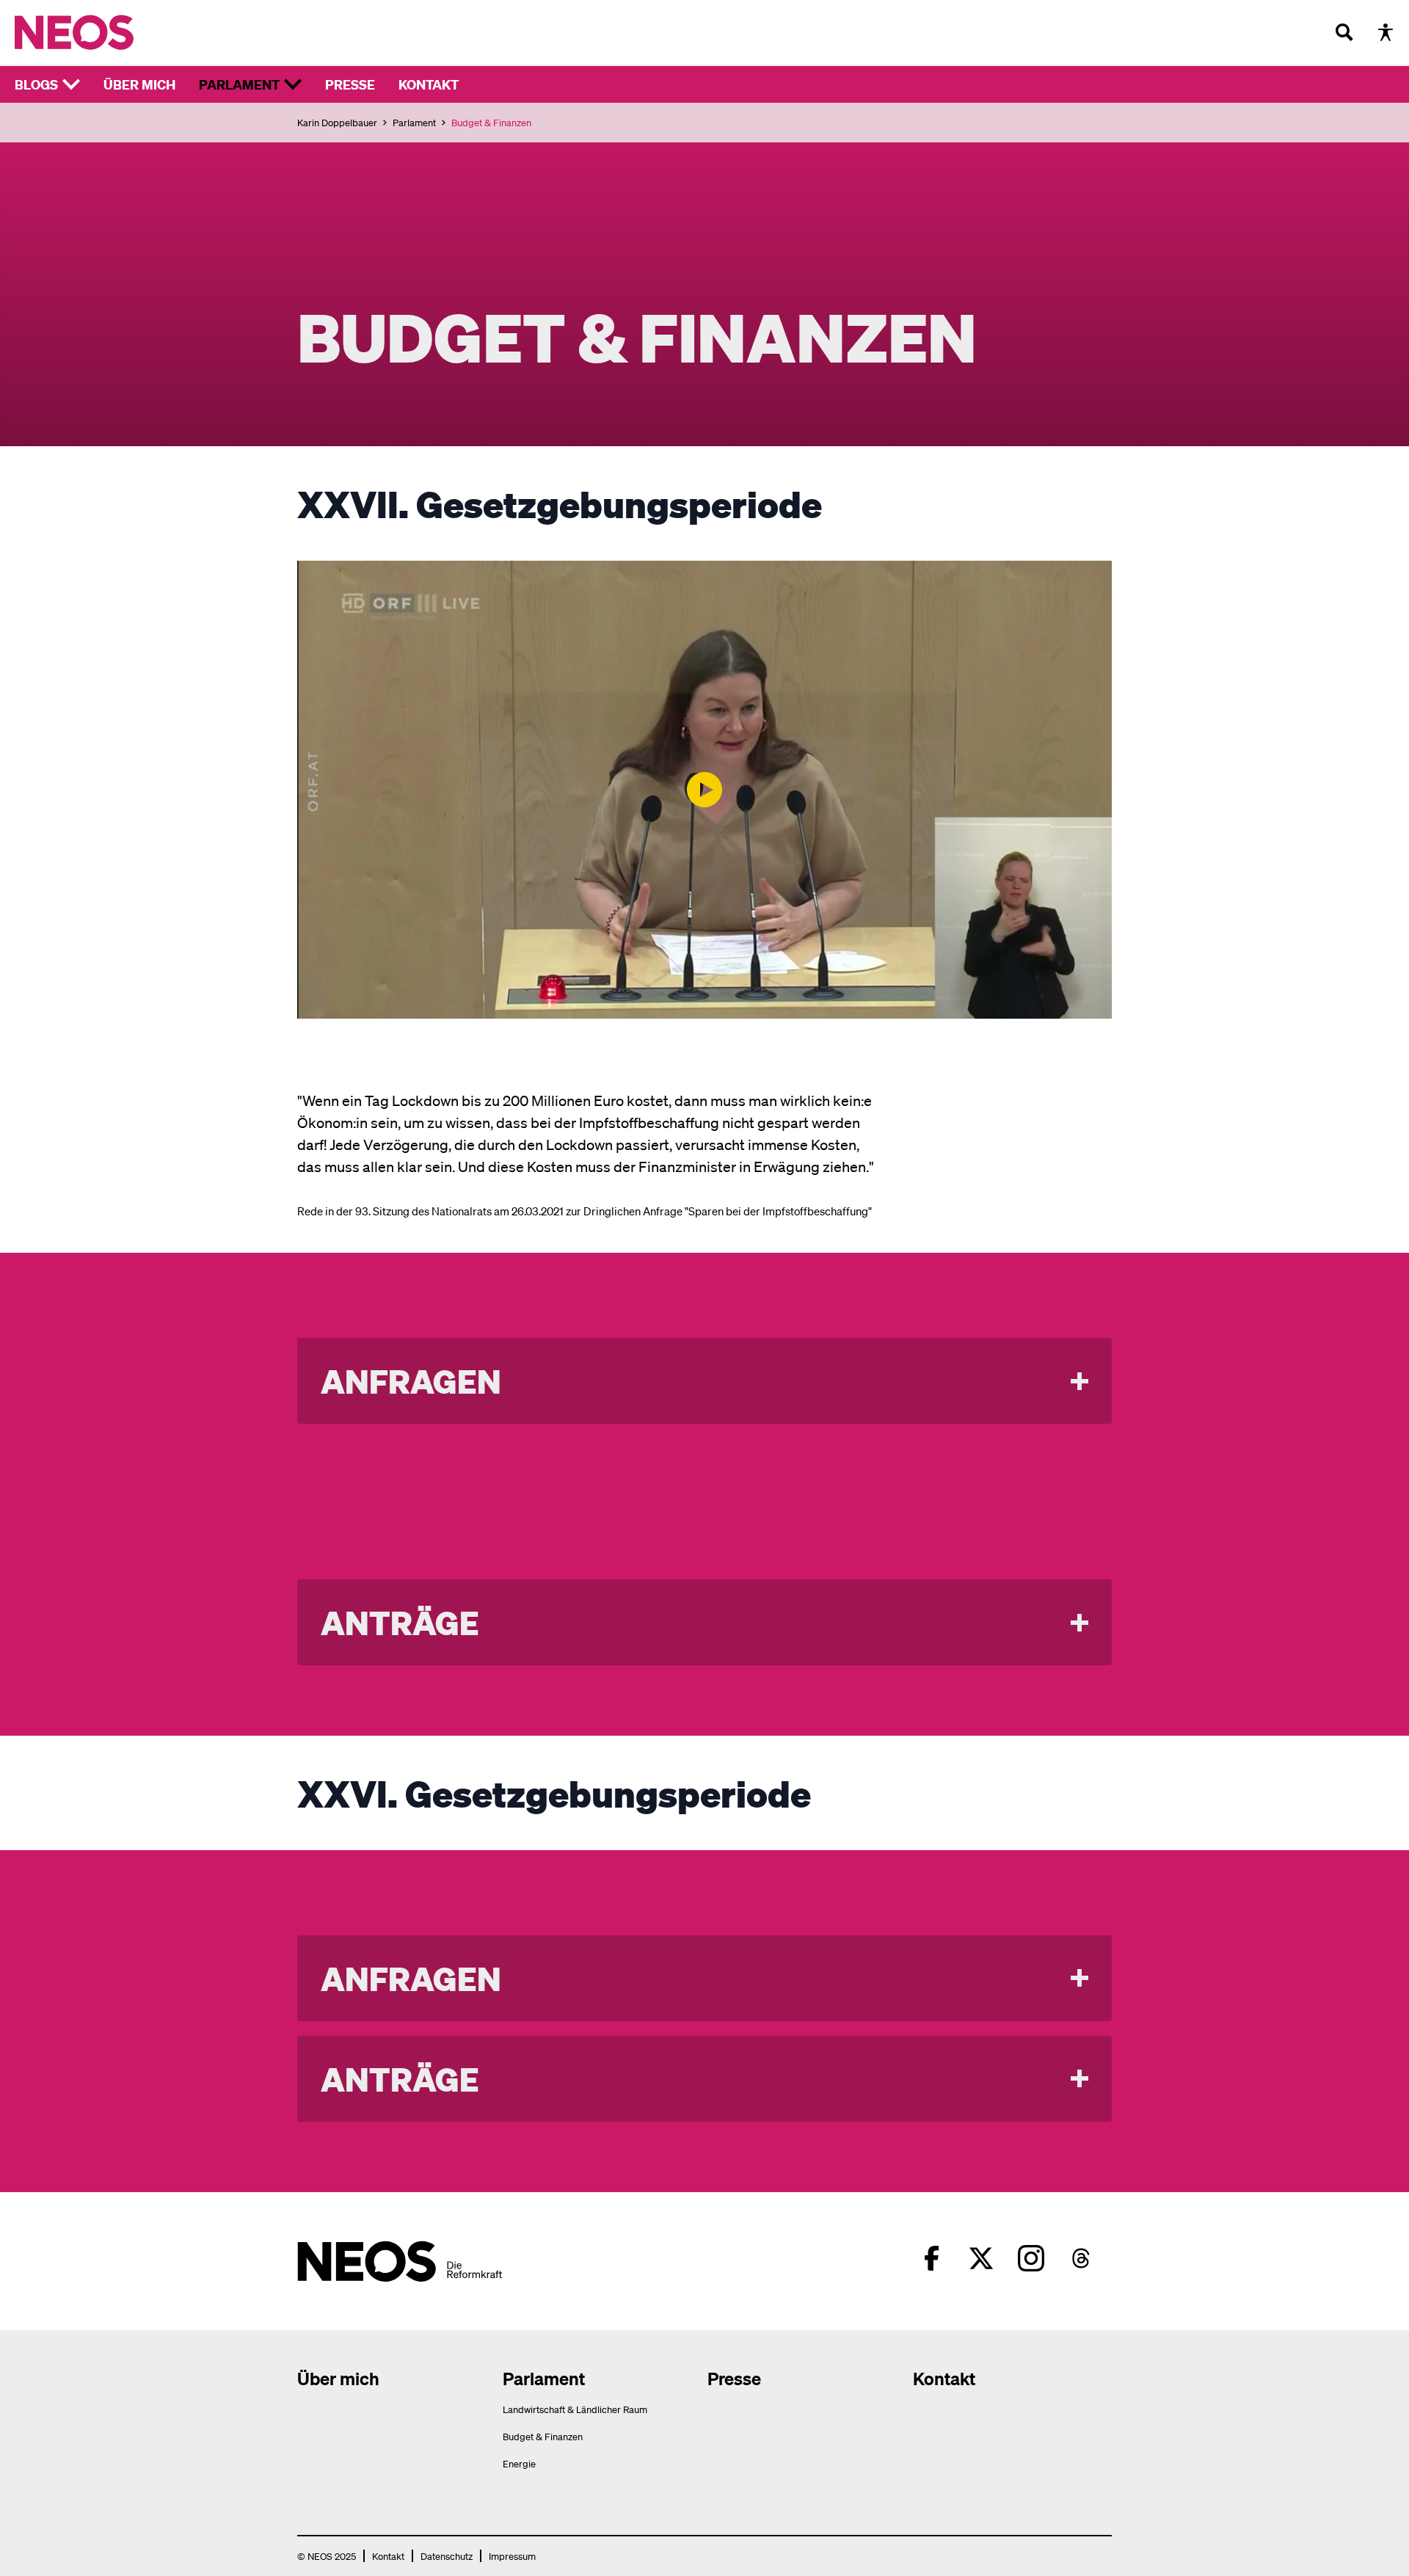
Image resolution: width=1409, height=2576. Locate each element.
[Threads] (1081, 2258)
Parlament (239, 84)
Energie (519, 2463)
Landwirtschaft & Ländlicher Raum (575, 2409)
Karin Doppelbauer (337, 122)
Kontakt (429, 84)
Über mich (139, 84)
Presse (350, 84)
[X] (981, 2258)
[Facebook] (931, 2258)
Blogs (36, 84)
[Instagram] (1031, 2258)
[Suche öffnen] (1344, 32)
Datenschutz (447, 2556)
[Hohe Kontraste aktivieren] (1386, 32)
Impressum (512, 2556)
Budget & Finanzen (543, 2436)
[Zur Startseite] (105, 32)
